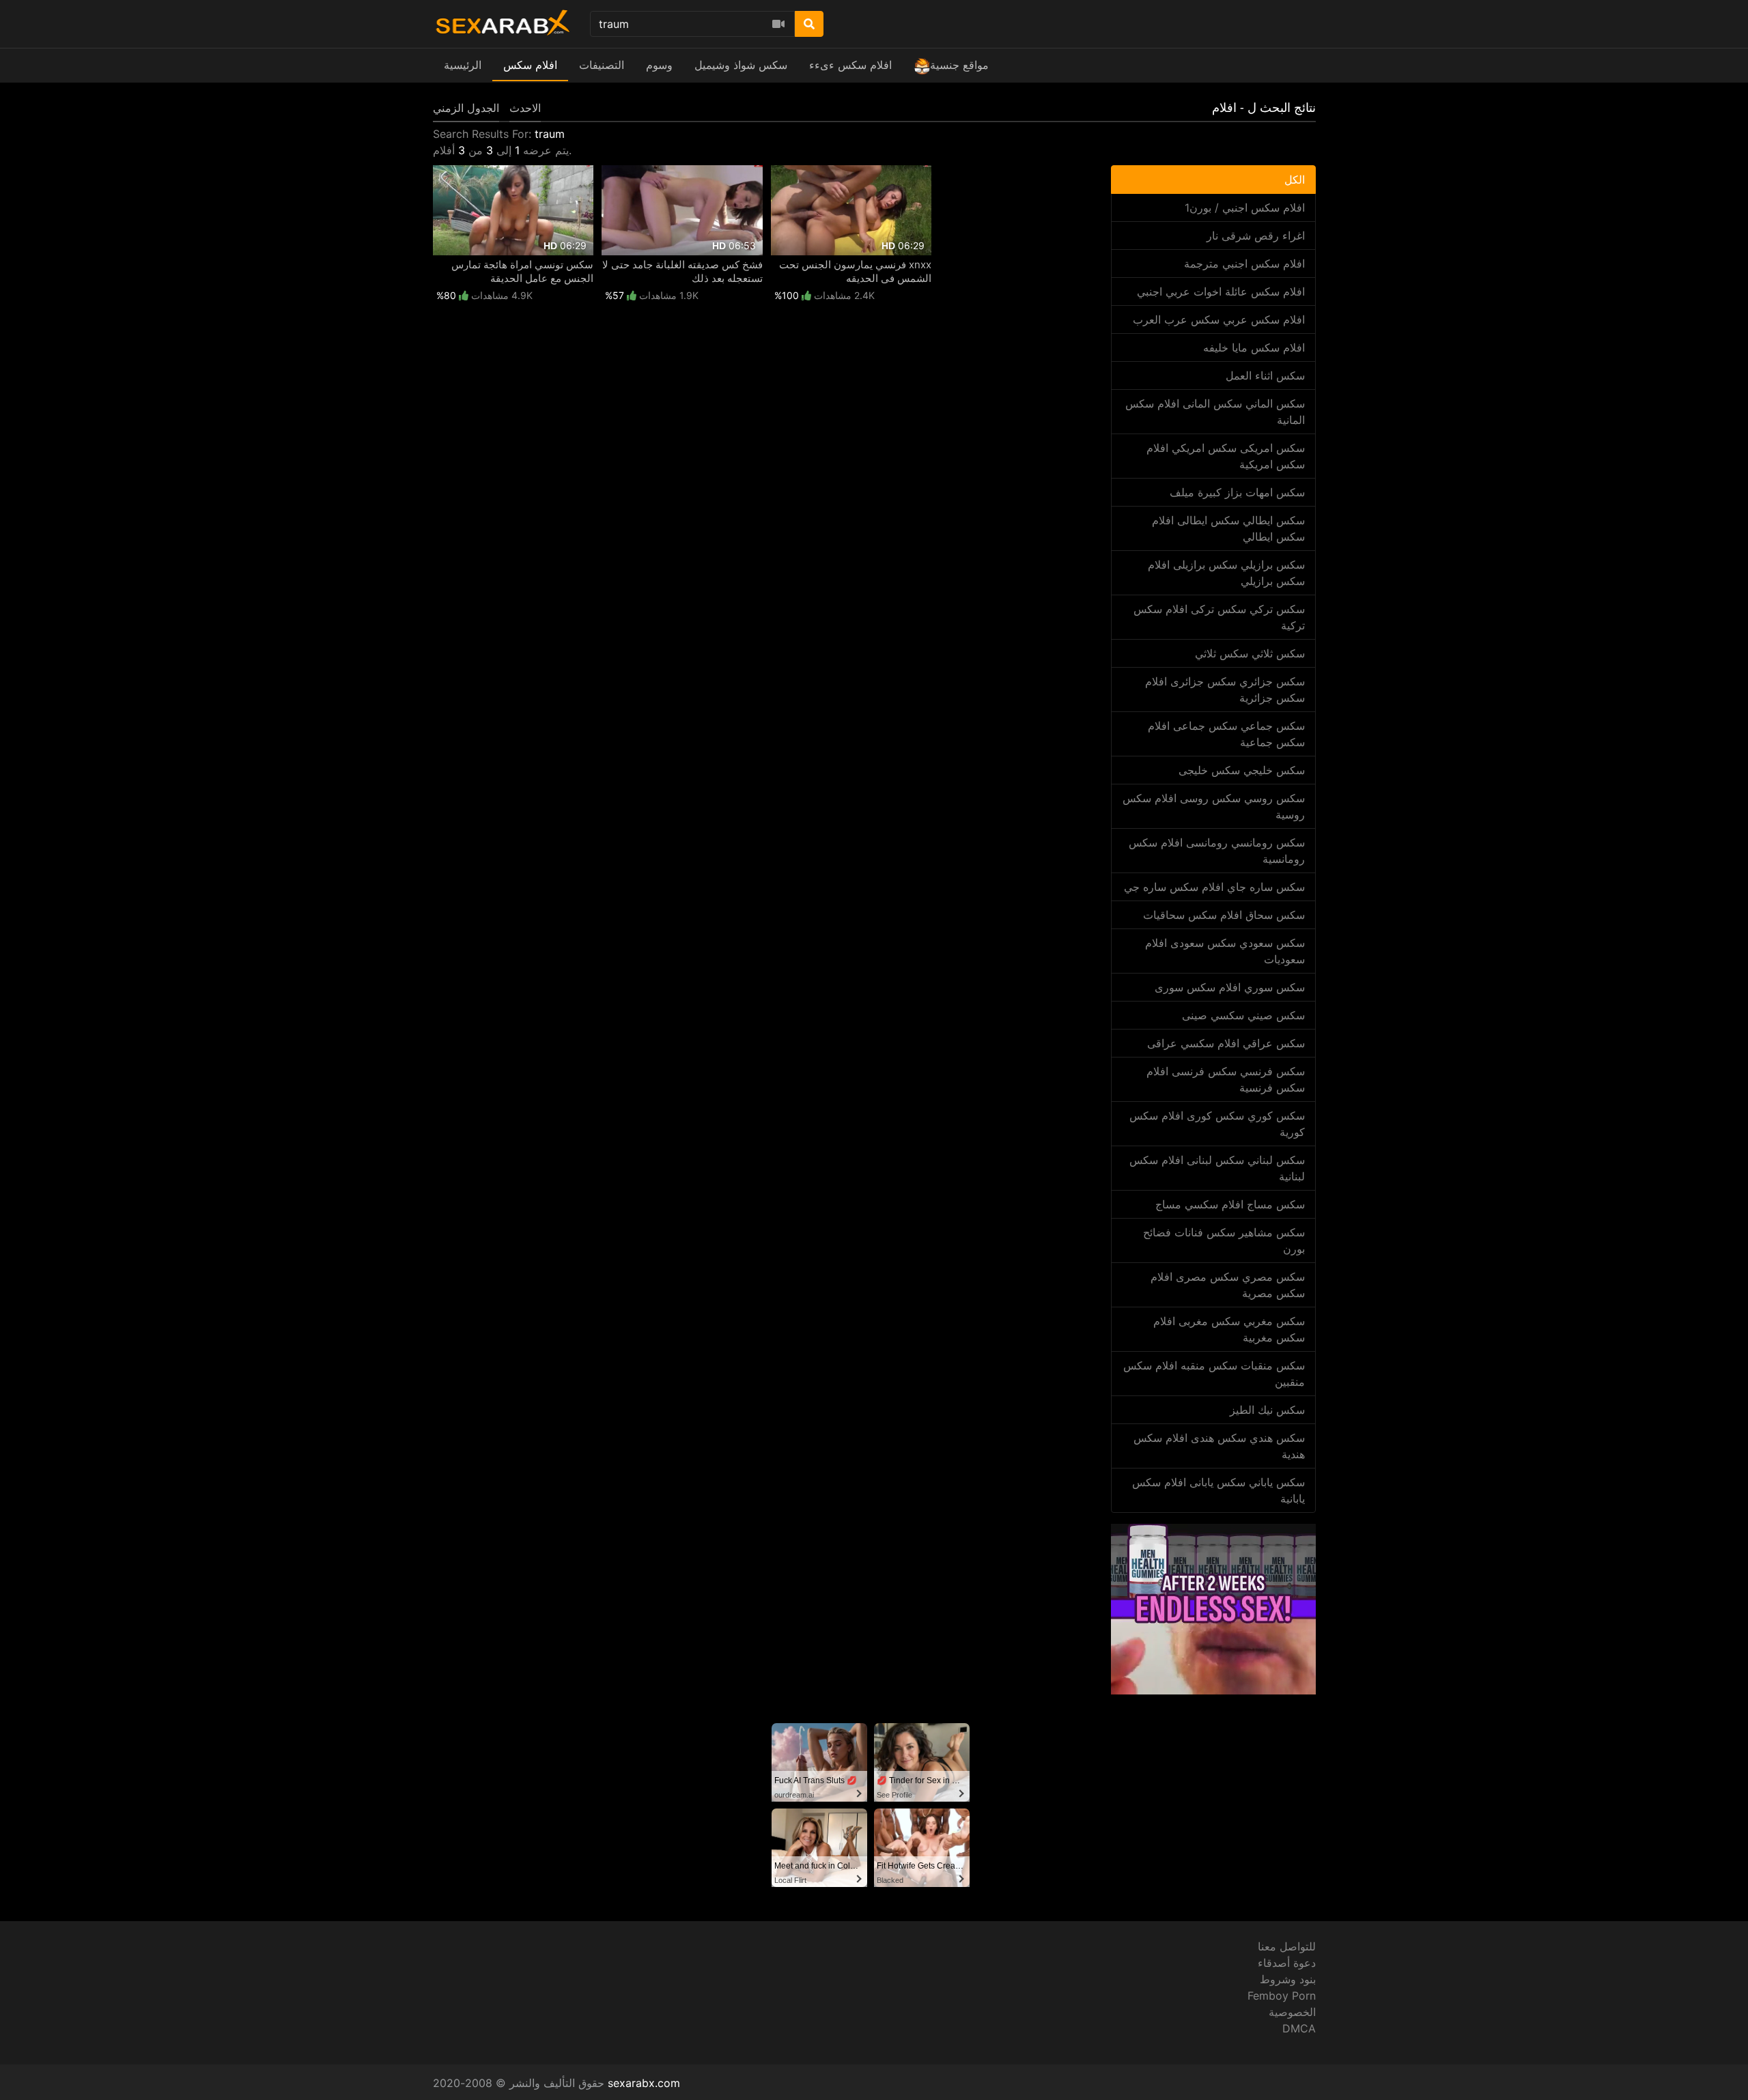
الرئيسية (463, 65)
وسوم (659, 65)
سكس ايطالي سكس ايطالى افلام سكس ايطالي (1228, 528)
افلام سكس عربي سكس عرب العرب (1219, 320)
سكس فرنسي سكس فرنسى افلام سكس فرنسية (1226, 1079)
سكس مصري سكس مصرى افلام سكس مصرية (1228, 1285)
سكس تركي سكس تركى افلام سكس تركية (1219, 617)
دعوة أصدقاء (1287, 1963)
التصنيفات (602, 65)
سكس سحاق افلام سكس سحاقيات (1224, 915)
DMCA (1299, 2028)
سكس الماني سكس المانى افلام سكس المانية (1215, 412)
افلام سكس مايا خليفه (1254, 347)
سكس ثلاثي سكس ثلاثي (1250, 653)
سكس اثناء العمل (1265, 375)
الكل (1295, 180)
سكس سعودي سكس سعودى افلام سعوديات (1225, 951)
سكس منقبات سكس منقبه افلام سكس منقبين (1214, 1374)
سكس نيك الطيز (1267, 1410)
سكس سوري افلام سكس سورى (1230, 987)
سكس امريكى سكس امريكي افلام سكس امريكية (1226, 456)
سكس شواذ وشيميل (741, 65)
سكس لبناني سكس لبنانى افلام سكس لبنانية (1217, 1168)
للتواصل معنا (1287, 1946)
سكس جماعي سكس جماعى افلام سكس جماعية (1226, 734)
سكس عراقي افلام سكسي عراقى (1226, 1043)
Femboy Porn (1282, 1996)
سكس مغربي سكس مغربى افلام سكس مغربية (1229, 1329)
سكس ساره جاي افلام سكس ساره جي (1214, 887)
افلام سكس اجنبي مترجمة (1244, 264)
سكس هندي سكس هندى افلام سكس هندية (1219, 1446)
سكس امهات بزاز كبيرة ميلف (1237, 492)
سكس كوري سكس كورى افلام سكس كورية (1217, 1124)
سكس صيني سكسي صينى (1243, 1015)
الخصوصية (1292, 2012)
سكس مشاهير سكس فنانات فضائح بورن (1224, 1240)
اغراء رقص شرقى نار (1256, 236)
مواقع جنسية (959, 65)
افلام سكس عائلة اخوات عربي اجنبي (1221, 292)
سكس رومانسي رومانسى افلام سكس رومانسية (1217, 851)
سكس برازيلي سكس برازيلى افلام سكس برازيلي (1226, 573)
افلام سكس (530, 65)
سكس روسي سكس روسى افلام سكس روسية (1214, 806)
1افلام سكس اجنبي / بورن (1245, 208)
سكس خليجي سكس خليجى (1242, 770)
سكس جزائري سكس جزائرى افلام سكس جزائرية (1225, 690)
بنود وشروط (1288, 1979)
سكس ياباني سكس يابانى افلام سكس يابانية (1218, 1490)
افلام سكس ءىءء (850, 65)
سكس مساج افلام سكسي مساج (1230, 1204)
